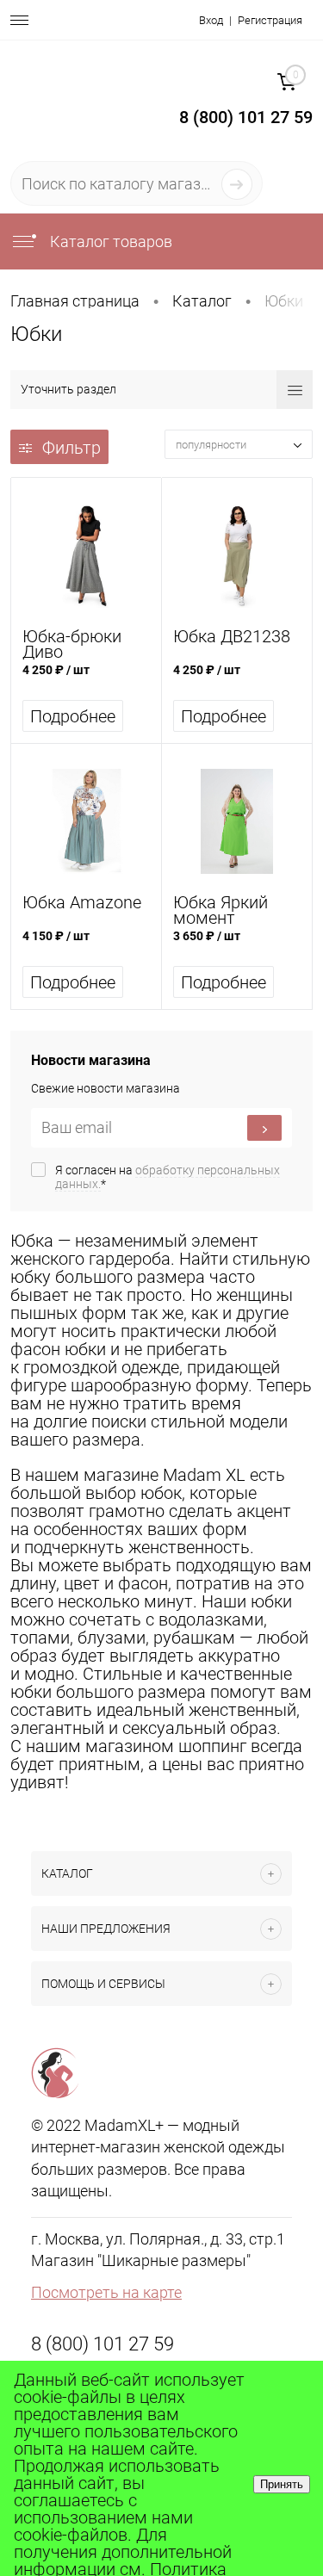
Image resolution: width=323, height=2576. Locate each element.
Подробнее (73, 716)
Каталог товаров (109, 241)
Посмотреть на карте (106, 2292)
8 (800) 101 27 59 (102, 2344)
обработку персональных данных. (168, 1177)
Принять (282, 2484)
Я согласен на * (168, 1177)
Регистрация (270, 20)
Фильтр (71, 448)
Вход (211, 20)
